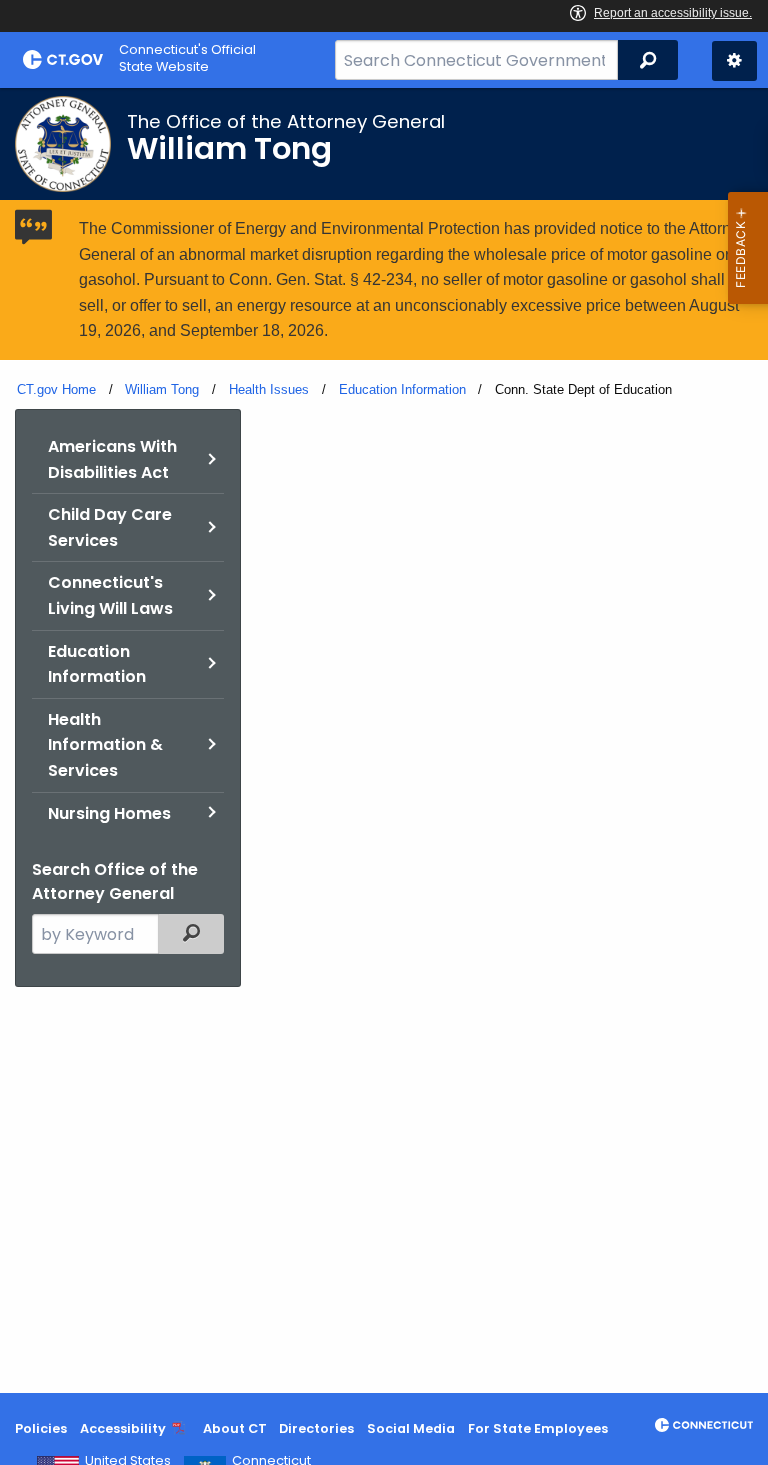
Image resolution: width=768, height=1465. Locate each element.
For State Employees (538, 1428)
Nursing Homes (109, 813)
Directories (316, 1428)
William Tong (162, 389)
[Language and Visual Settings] (734, 61)
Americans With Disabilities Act (112, 459)
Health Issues (269, 389)
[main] (384, 740)
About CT (235, 1428)
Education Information (402, 389)
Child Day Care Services (110, 527)
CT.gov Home (56, 389)
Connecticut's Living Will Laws (110, 595)
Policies (41, 1428)
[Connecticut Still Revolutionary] (704, 1425)
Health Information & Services (105, 745)
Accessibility (123, 1428)
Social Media (411, 1428)
